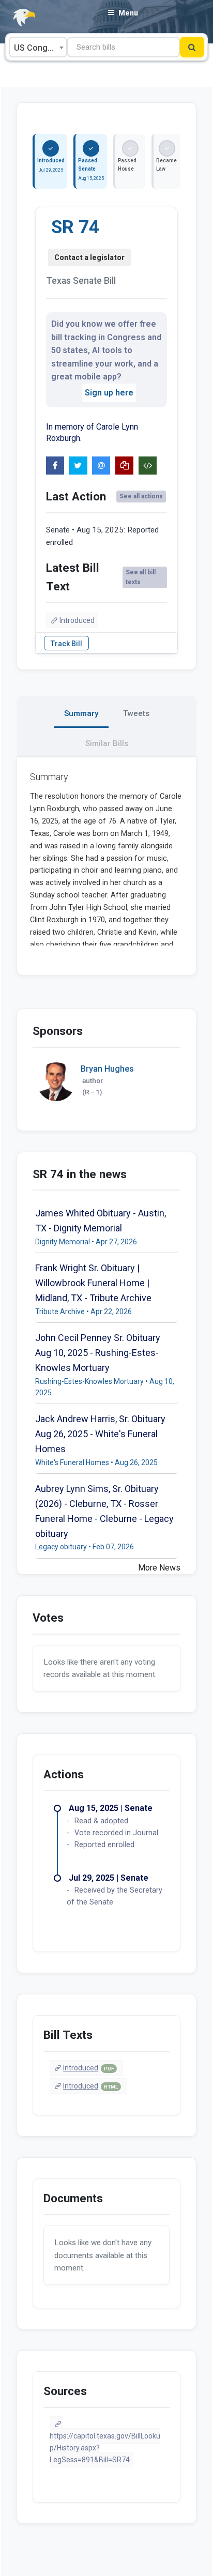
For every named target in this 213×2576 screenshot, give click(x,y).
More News (159, 1568)
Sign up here (109, 393)
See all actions (141, 496)
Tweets (136, 713)
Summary (81, 713)
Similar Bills (107, 743)
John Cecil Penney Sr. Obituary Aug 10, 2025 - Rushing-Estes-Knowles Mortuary (98, 1353)
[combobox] (38, 47)
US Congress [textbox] (39, 48)
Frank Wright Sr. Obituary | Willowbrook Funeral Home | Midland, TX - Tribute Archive (93, 1283)
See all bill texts (141, 577)
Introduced (77, 620)
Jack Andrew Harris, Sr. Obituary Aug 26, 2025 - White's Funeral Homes (100, 1434)
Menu (128, 13)
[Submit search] (192, 47)
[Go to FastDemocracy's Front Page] (18, 18)
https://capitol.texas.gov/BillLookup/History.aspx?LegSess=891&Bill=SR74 (105, 2448)
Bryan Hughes (107, 1069)
